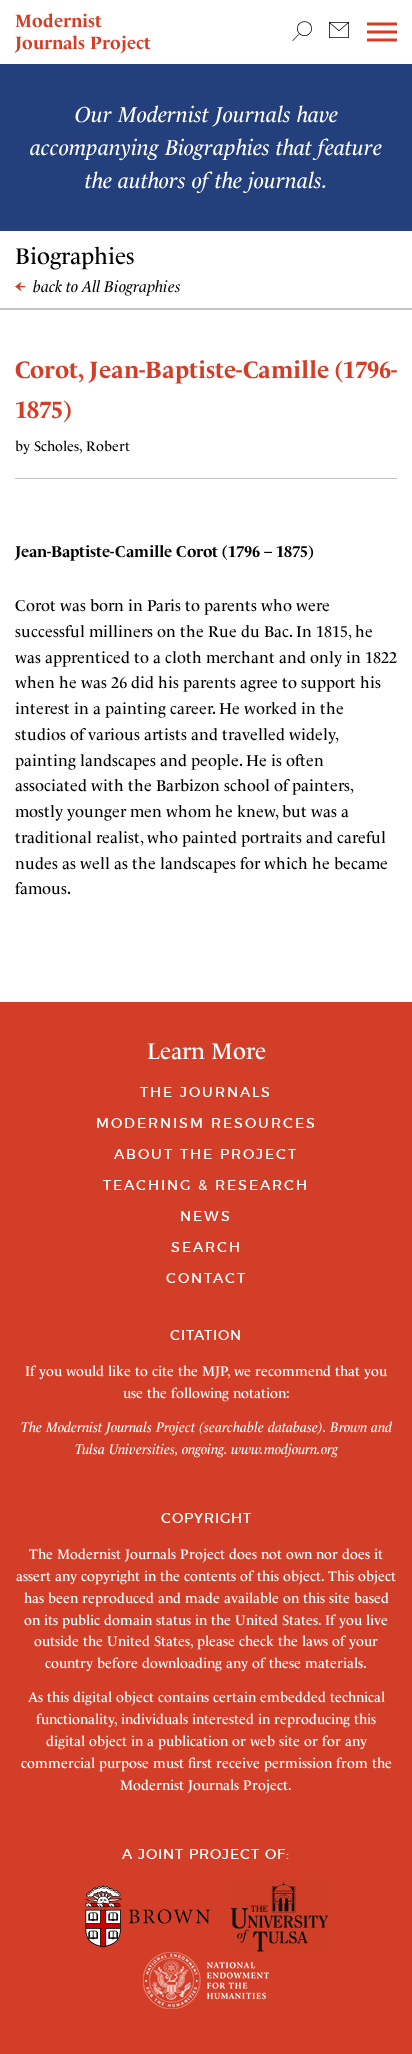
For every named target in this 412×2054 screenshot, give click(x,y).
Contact (206, 1278)
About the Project (206, 1154)
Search (206, 1247)
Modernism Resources (206, 1123)
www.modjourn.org (284, 1449)
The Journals (206, 1092)
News (206, 1216)
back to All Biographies (105, 286)
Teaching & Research (206, 1185)
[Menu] (382, 32)
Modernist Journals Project (83, 31)
